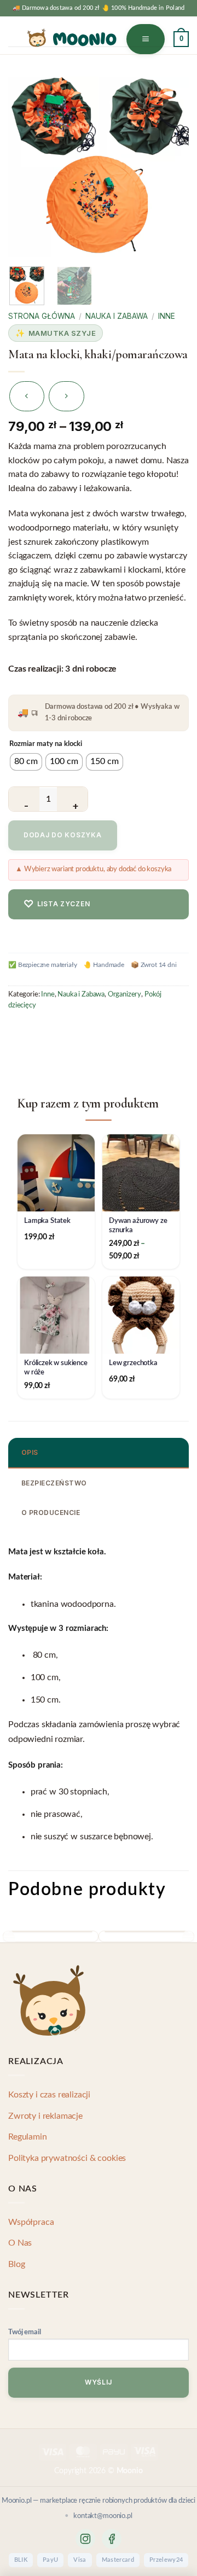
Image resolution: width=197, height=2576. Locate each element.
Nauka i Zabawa (117, 316)
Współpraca (31, 2222)
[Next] (169, 161)
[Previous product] (66, 396)
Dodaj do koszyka (63, 835)
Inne (167, 316)
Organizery (124, 994)
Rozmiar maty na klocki (46, 744)
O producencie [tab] (51, 1513)
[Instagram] (85, 2539)
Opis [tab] (30, 1452)
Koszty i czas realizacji (49, 2095)
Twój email (24, 2332)
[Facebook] (112, 2539)
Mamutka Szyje (62, 333)
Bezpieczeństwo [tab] (54, 1483)
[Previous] (28, 161)
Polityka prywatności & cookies (67, 2158)
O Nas (20, 2243)
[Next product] (27, 396)
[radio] (26, 762)
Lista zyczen (57, 904)
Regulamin (28, 2137)
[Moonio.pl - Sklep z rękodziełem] (72, 38)
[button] (146, 39)
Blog (16, 2264)
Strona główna (42, 316)
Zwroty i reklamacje (45, 2116)
